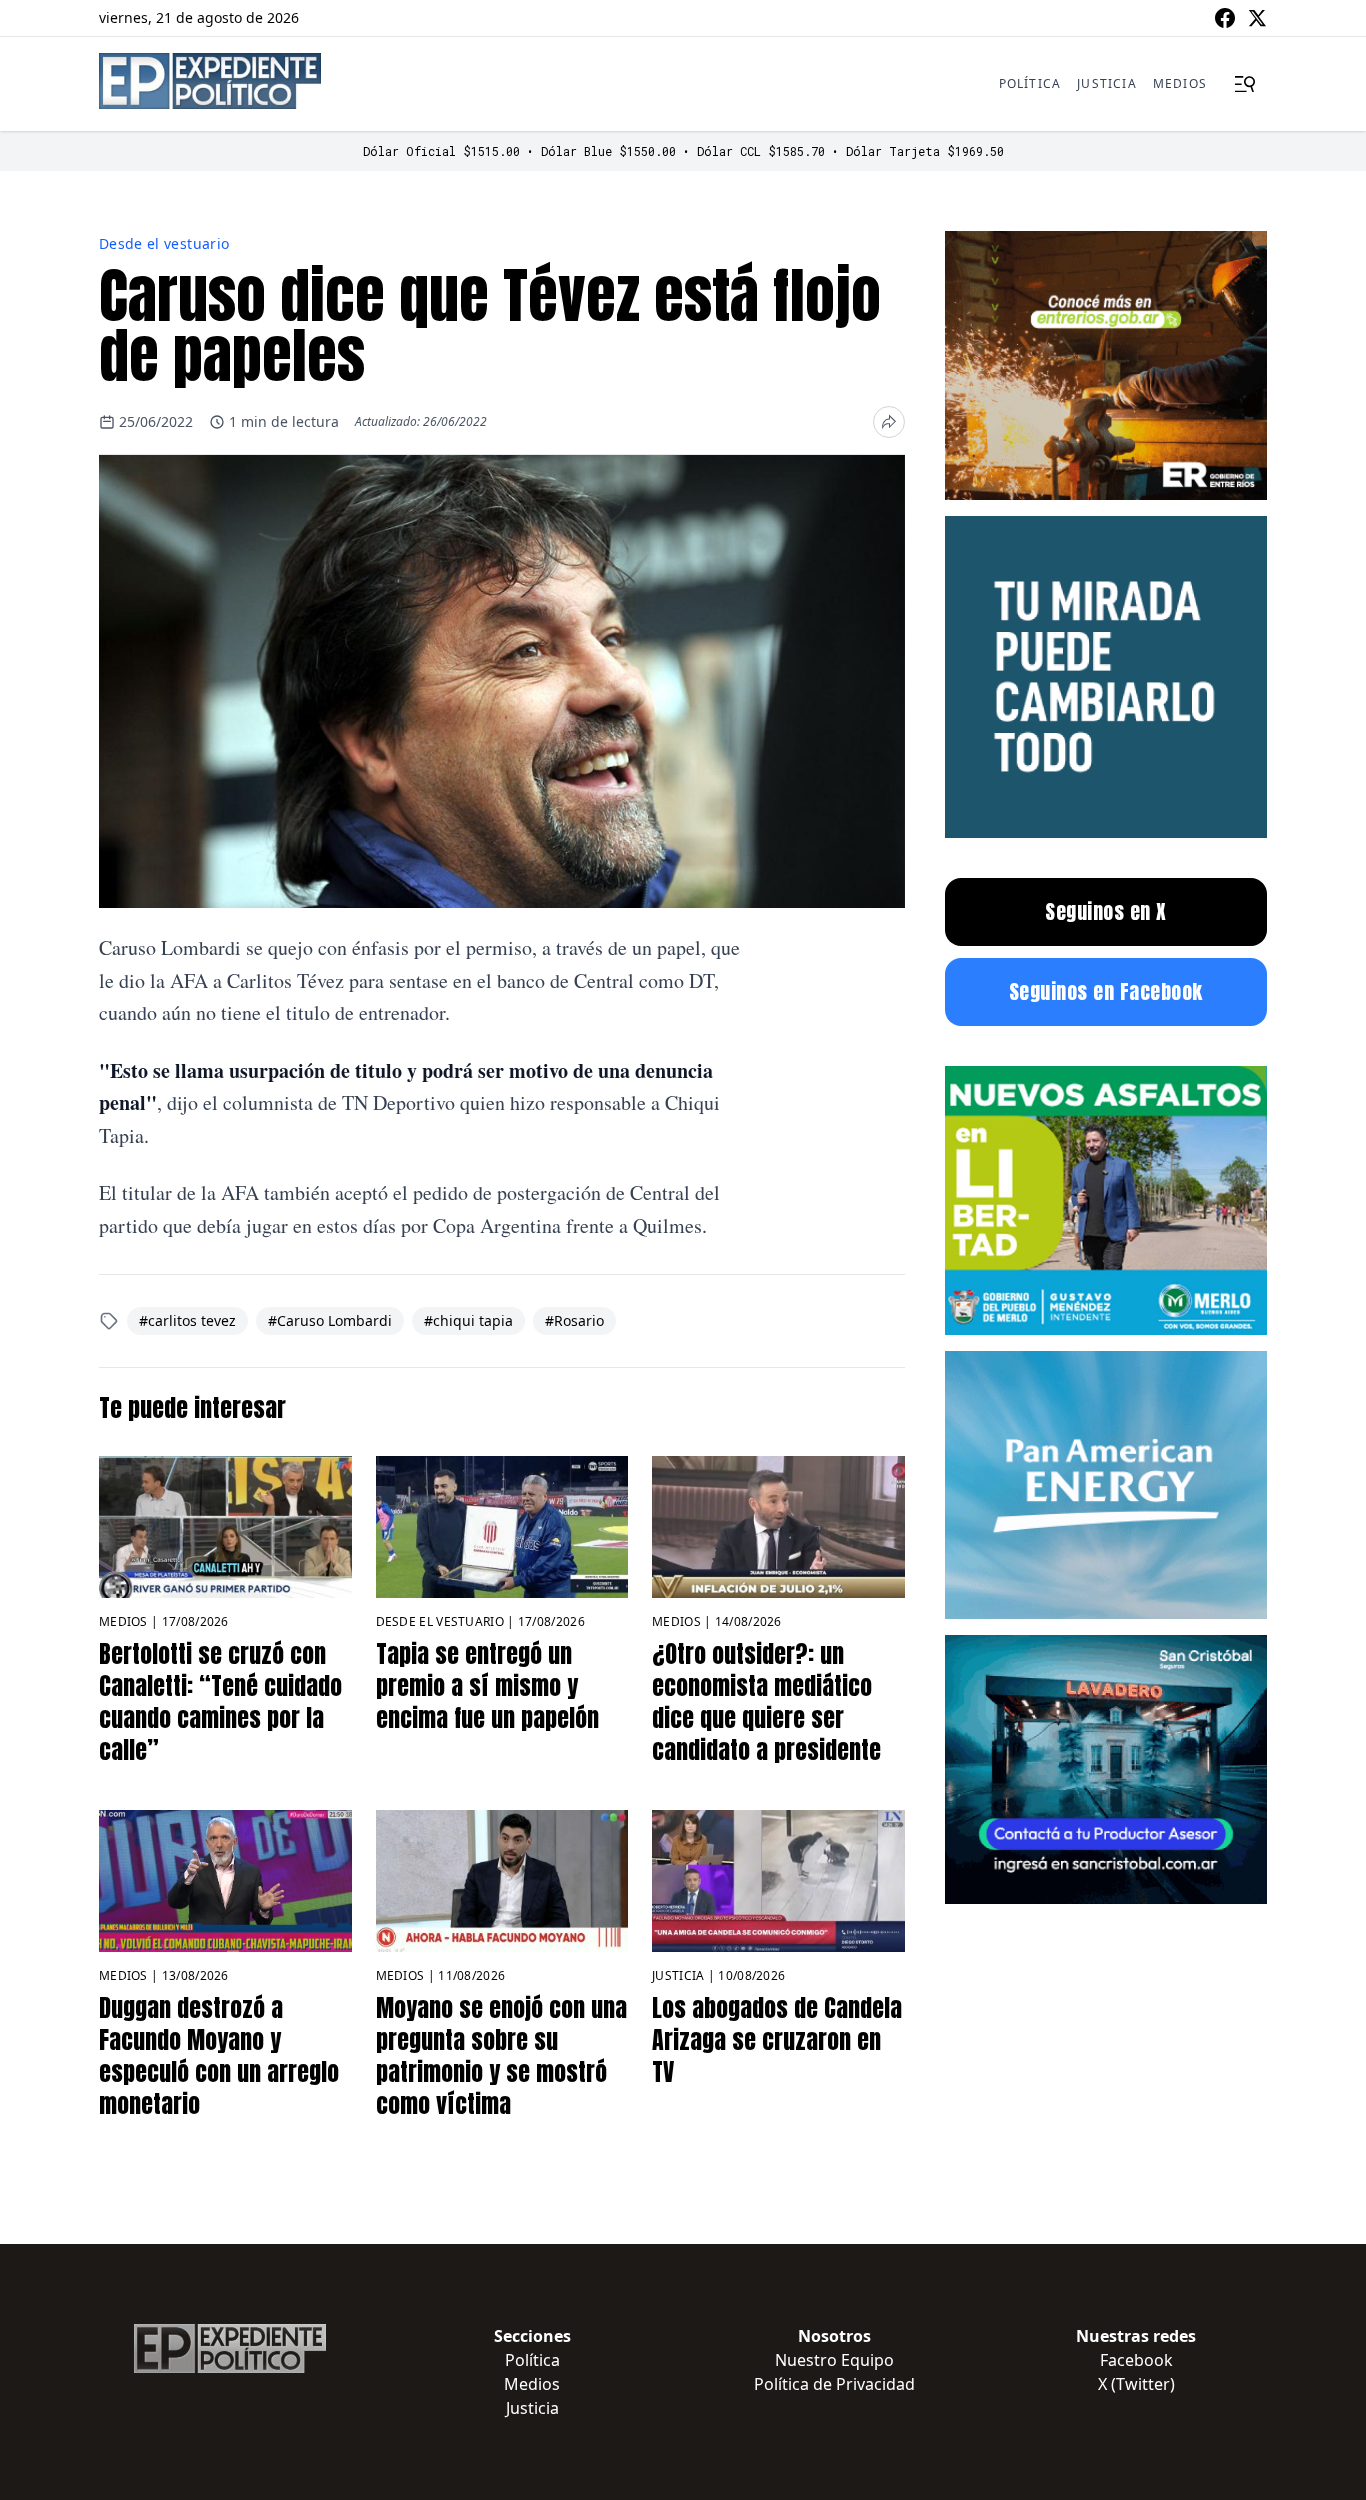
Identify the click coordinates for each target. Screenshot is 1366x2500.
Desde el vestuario (164, 243)
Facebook (1136, 2360)
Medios (1180, 83)
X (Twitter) (1136, 2384)
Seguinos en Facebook (1106, 991)
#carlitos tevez (187, 1320)
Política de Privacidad (834, 2384)
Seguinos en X (1106, 911)
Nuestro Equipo (834, 2360)
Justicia (1107, 83)
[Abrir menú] (1245, 84)
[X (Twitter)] (1257, 18)
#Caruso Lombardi (330, 1320)
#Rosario (574, 1320)
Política (1030, 83)
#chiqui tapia (468, 1320)
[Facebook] (1225, 18)
